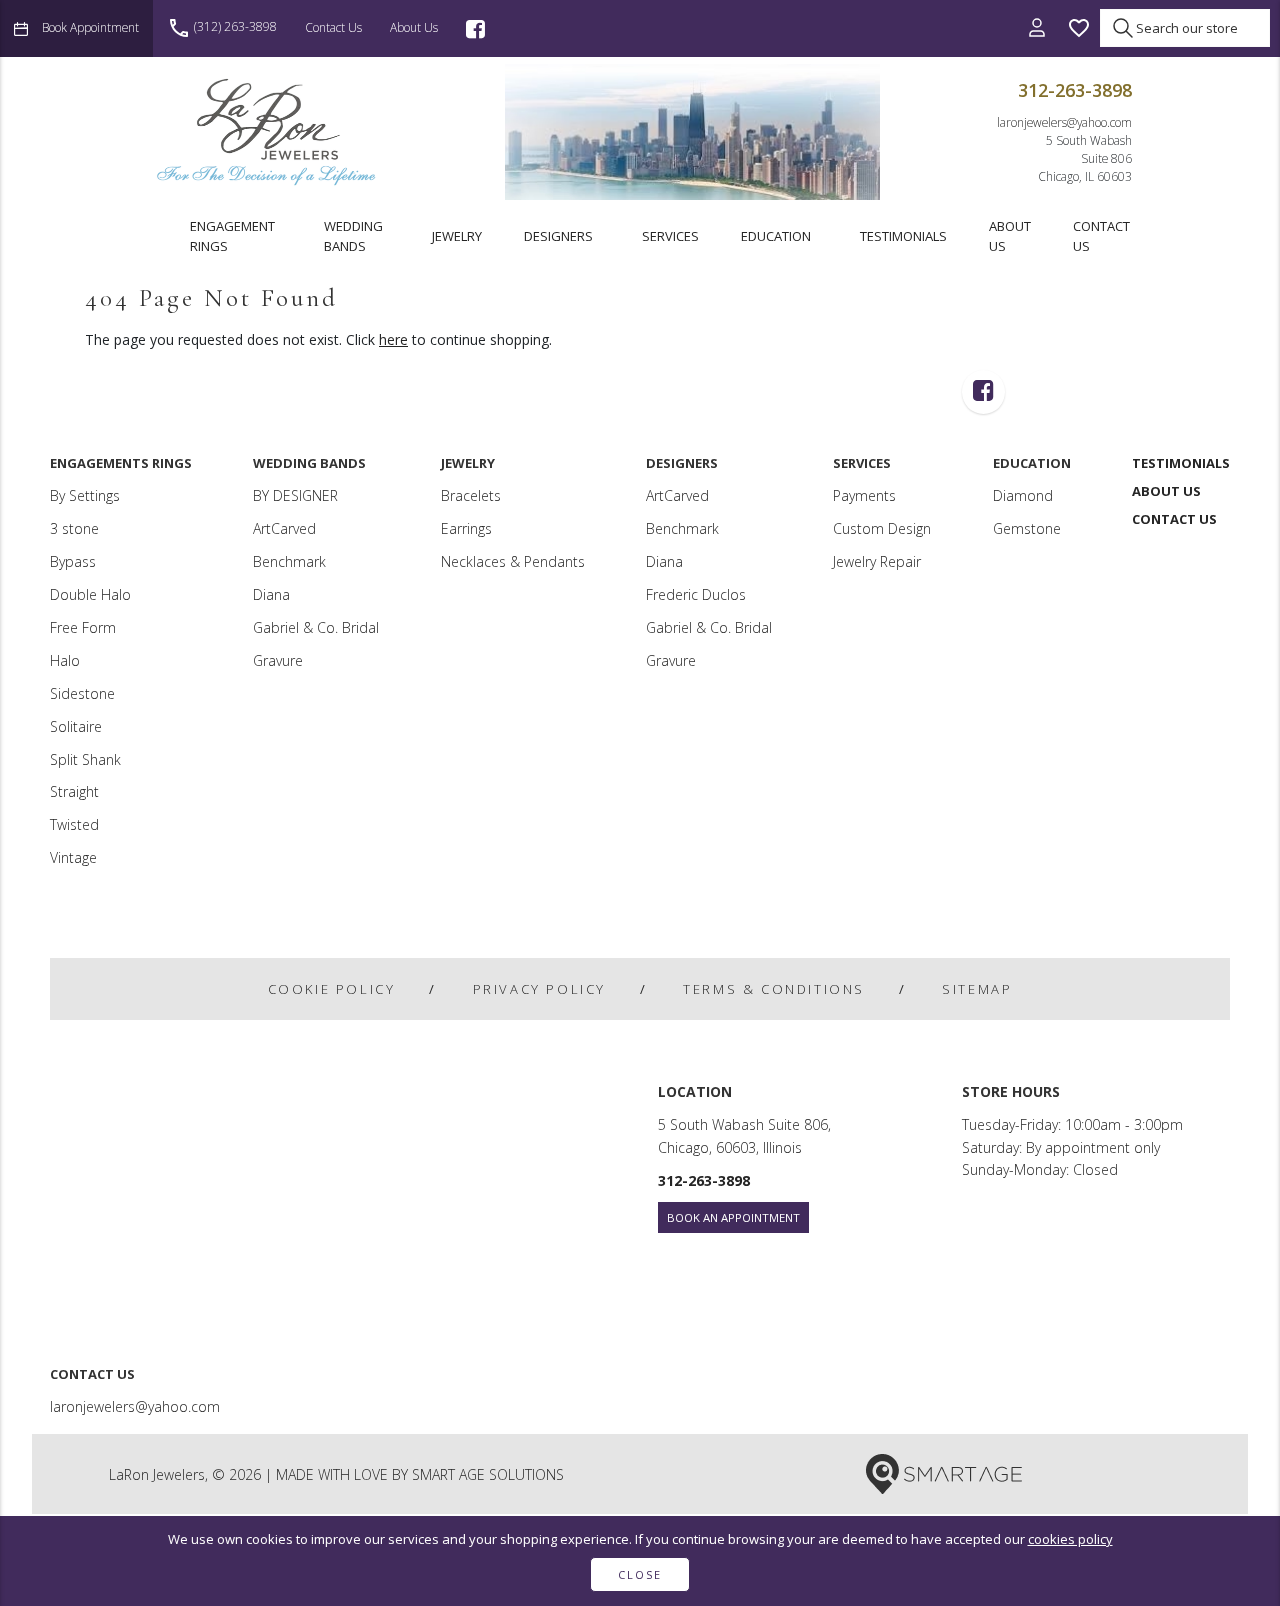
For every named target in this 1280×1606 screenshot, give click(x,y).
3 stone (74, 528)
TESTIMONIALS (903, 236)
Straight (74, 791)
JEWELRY (457, 236)
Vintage (73, 857)
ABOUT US (1010, 236)
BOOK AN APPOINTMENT (733, 1217)
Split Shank (85, 759)
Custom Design (882, 528)
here (393, 339)
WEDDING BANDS (353, 236)
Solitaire (76, 726)
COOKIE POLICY (332, 989)
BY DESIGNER (295, 495)
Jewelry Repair (877, 561)
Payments (864, 495)
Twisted (74, 824)
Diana (271, 594)
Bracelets (471, 495)
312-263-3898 (1075, 90)
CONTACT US (1101, 236)
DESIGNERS (558, 236)
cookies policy (1070, 1539)
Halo (65, 660)
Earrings (466, 528)
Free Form (83, 627)
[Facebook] (475, 28)
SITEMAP (977, 989)
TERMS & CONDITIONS (774, 989)
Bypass (73, 561)
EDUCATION (776, 236)
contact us (333, 27)
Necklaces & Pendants (513, 561)
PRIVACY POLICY (539, 989)
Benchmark (289, 561)
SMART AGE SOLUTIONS (488, 1474)
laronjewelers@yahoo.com (1064, 122)
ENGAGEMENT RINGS (232, 236)
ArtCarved (284, 528)
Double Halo (90, 594)
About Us (414, 27)
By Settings (85, 495)
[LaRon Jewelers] (268, 131)
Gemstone (1027, 528)
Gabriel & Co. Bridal (316, 627)
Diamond (1023, 495)
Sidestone (82, 693)
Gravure (278, 660)
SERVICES (670, 236)
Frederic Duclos (696, 594)
